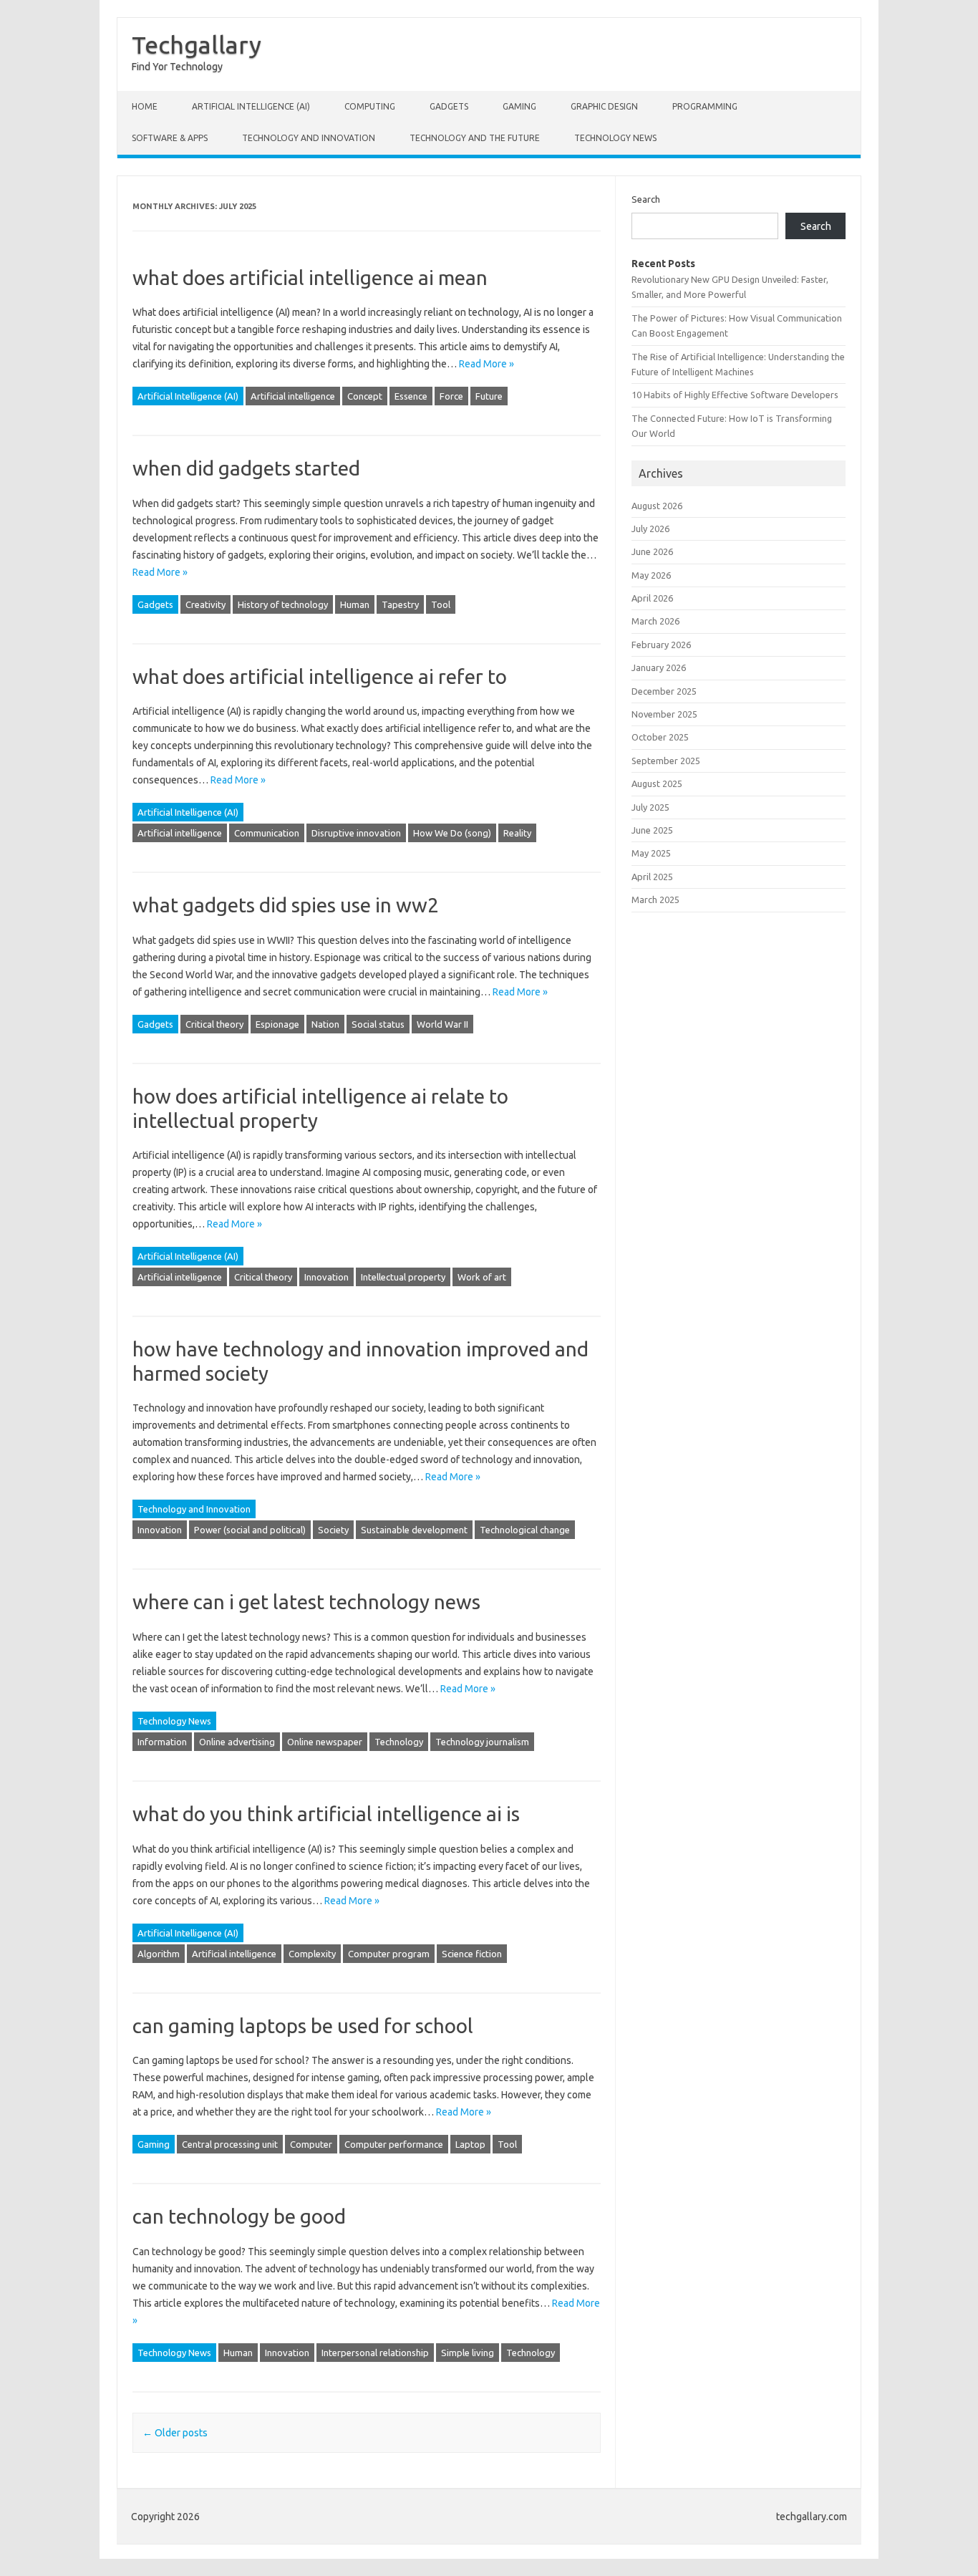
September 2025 (666, 761)
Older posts (175, 2433)
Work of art (482, 1277)
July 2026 (650, 529)
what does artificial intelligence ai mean (310, 278)
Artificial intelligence (293, 396)
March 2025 (655, 899)
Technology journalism (482, 1742)
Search (646, 199)
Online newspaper (325, 1742)
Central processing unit (230, 2144)
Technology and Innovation (309, 138)
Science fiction (472, 1954)
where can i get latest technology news (306, 1602)
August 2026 (657, 506)
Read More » (486, 364)
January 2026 (659, 667)
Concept (365, 396)
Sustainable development (414, 1530)
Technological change (525, 1530)
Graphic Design (604, 106)
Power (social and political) (250, 1530)
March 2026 (655, 621)
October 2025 (660, 737)
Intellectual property (403, 1277)
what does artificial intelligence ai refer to (320, 676)
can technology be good (239, 2216)
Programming (705, 106)
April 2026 (652, 598)
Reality (517, 833)
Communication (267, 833)
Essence (411, 396)
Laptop (470, 2144)
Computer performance (394, 2144)
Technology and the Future (475, 138)
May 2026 (651, 575)
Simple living (468, 2353)
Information (162, 1742)
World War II (442, 1024)
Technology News (615, 138)
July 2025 (650, 807)
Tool (441, 604)
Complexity (312, 1954)
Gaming (519, 106)
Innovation (326, 1277)
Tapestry (400, 604)
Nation (325, 1024)
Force (451, 396)
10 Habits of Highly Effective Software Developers (735, 395)
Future (489, 396)
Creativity (205, 604)
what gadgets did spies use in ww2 (286, 905)
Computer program (389, 1954)
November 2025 (664, 714)
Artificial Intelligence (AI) (251, 106)
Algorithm (159, 1954)
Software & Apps (170, 138)
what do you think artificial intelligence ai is (326, 1814)
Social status (378, 1024)
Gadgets (449, 106)
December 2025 (664, 691)
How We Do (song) (452, 833)
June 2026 (652, 551)
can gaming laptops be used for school (303, 2026)
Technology (399, 1742)
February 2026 (661, 645)
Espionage (277, 1024)
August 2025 (657, 783)
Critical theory (214, 1024)
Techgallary (197, 44)
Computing (370, 106)
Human (355, 604)
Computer (311, 2144)
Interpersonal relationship (375, 2353)
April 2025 (652, 877)
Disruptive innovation (356, 833)
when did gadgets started (246, 468)
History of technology (283, 604)
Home (145, 106)
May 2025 (651, 853)
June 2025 (652, 830)
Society (333, 1530)
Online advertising (237, 1742)
